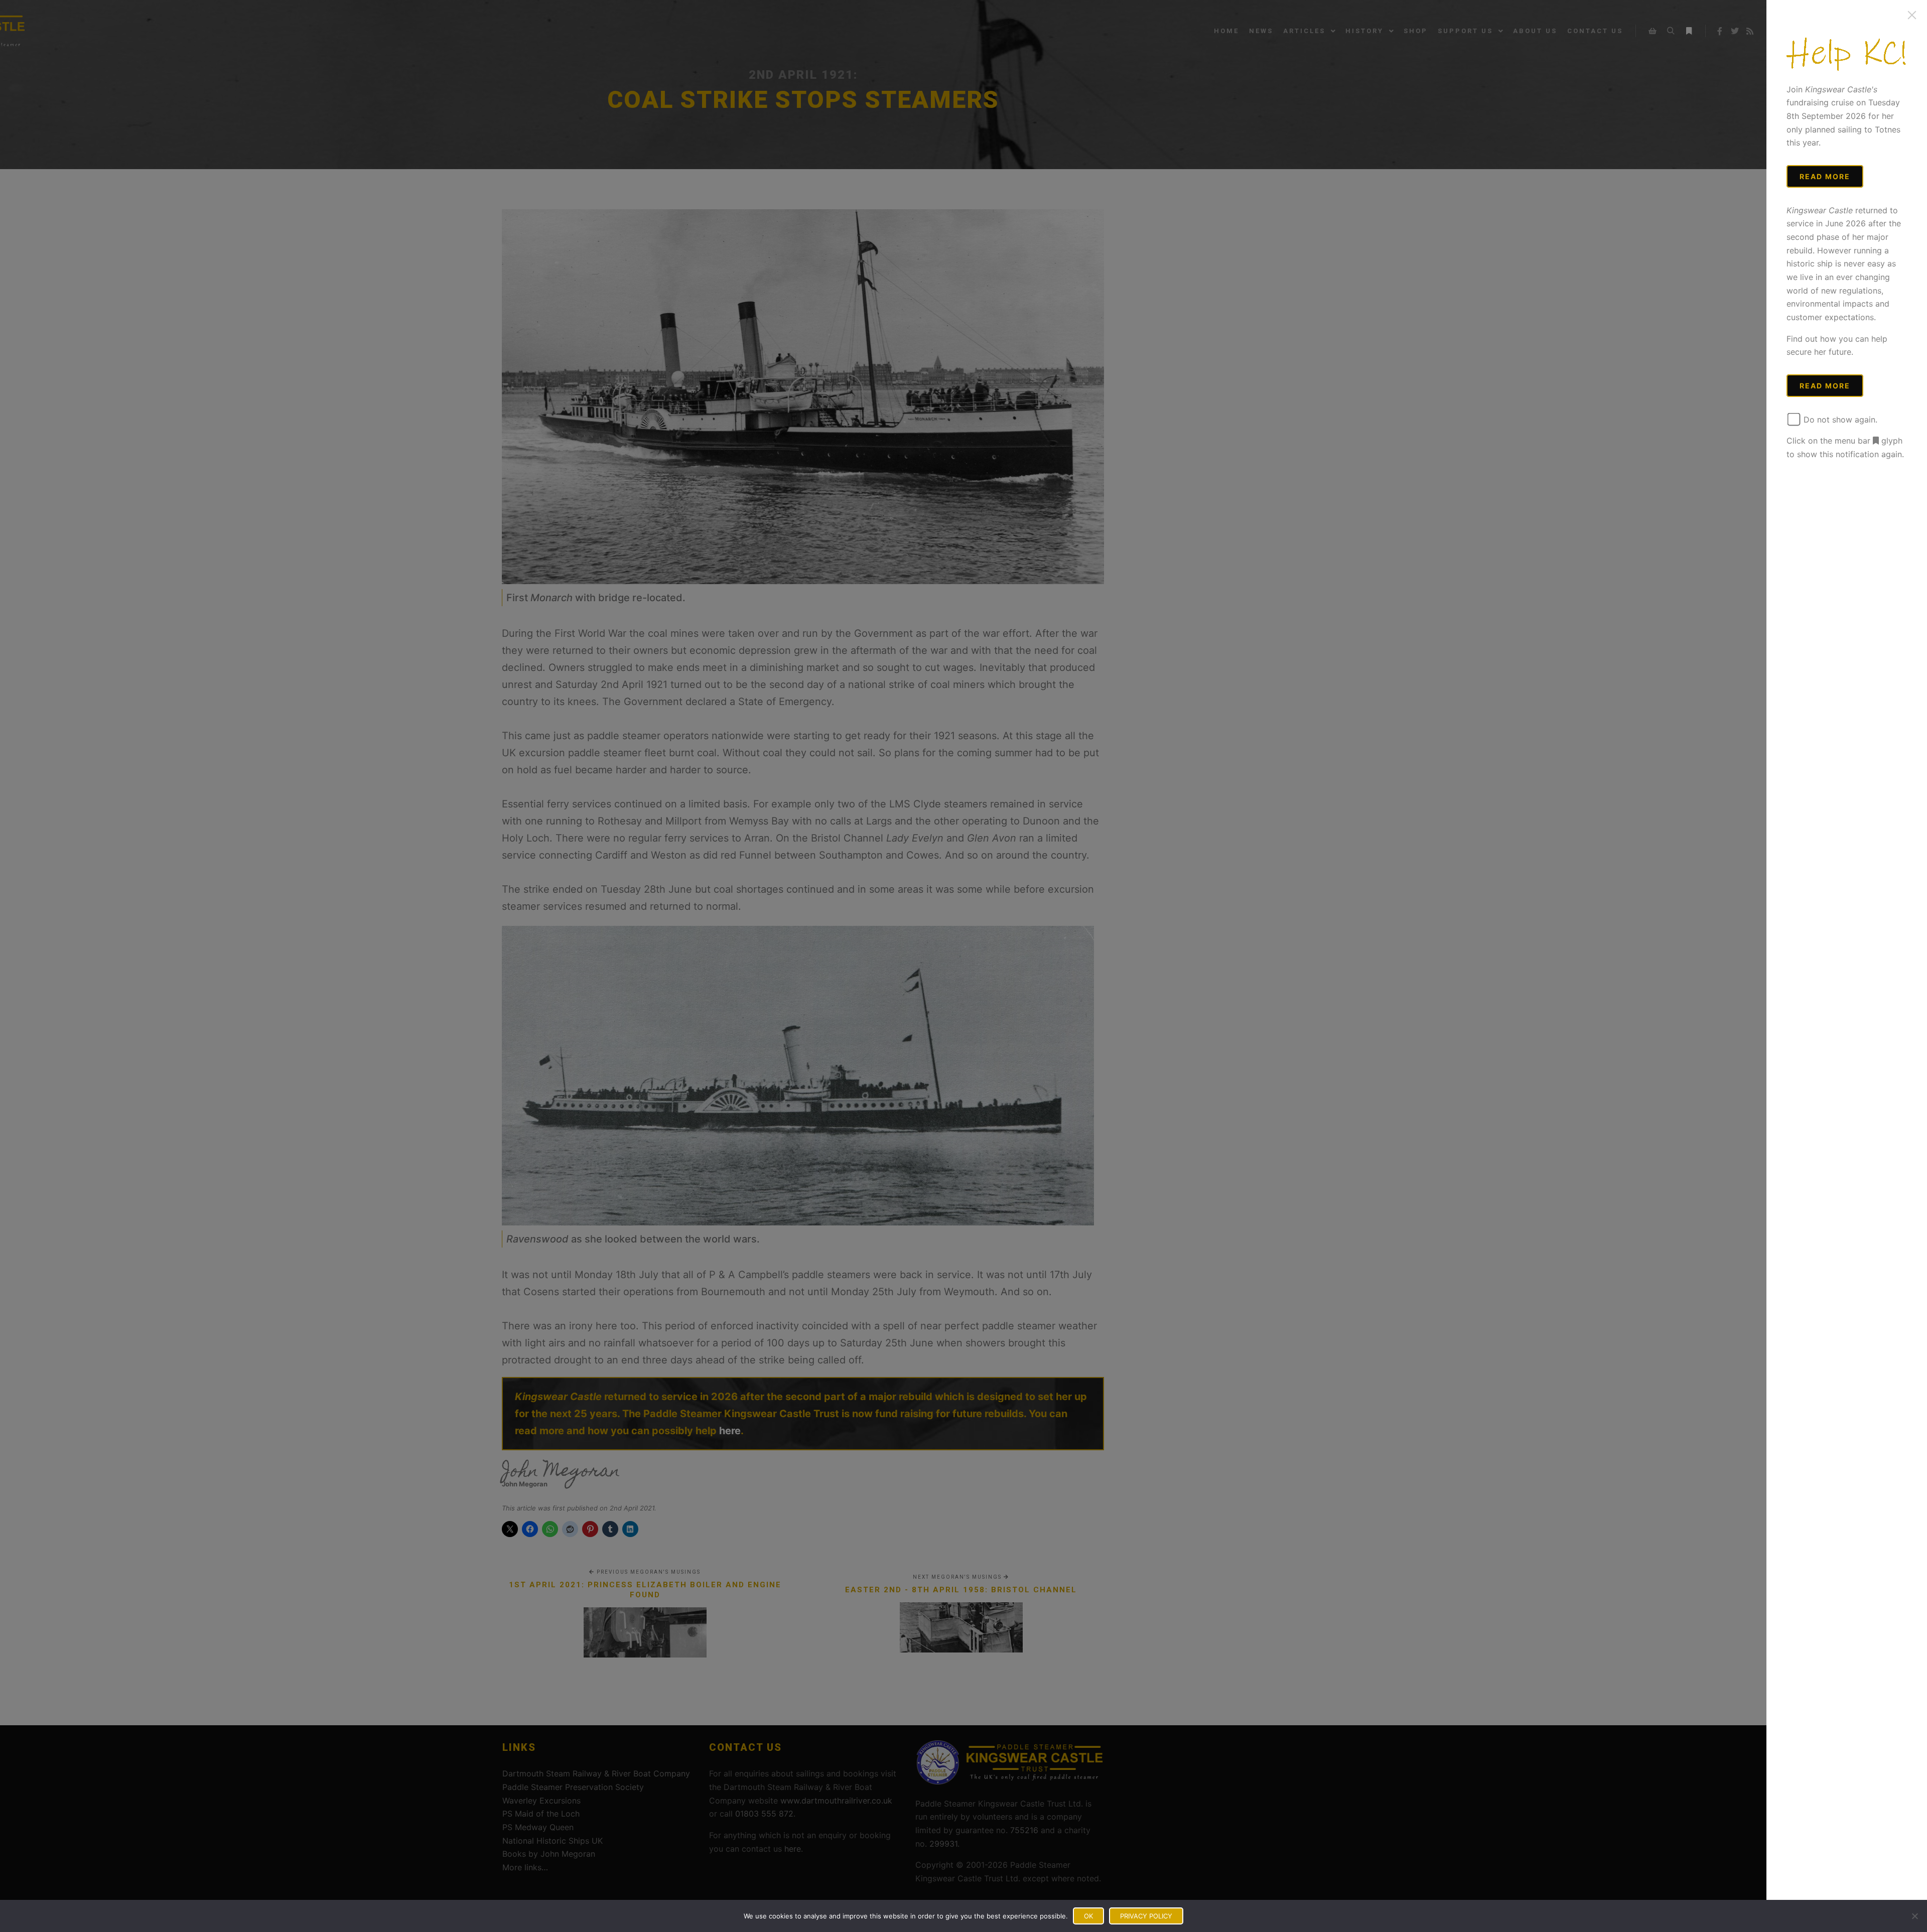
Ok (1088, 1916)
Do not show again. (1839, 420)
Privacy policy (1146, 1916)
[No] (1914, 1916)
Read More (1825, 176)
